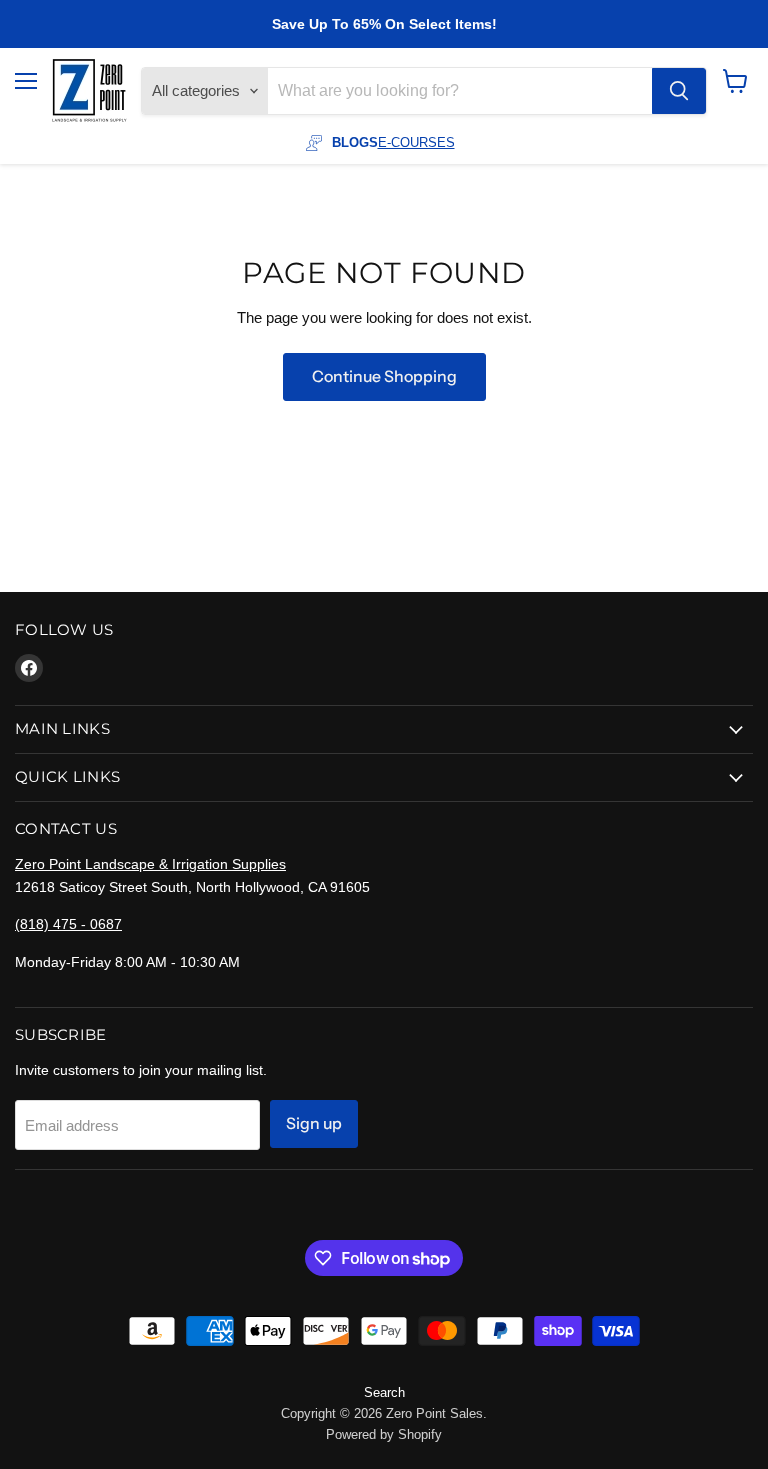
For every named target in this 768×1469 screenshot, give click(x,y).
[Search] (679, 91)
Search (384, 1392)
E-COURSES (416, 142)
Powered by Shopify (384, 1434)
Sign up (314, 1123)
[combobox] (460, 91)
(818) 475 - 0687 (68, 924)
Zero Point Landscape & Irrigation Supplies (150, 864)
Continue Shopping (384, 376)
